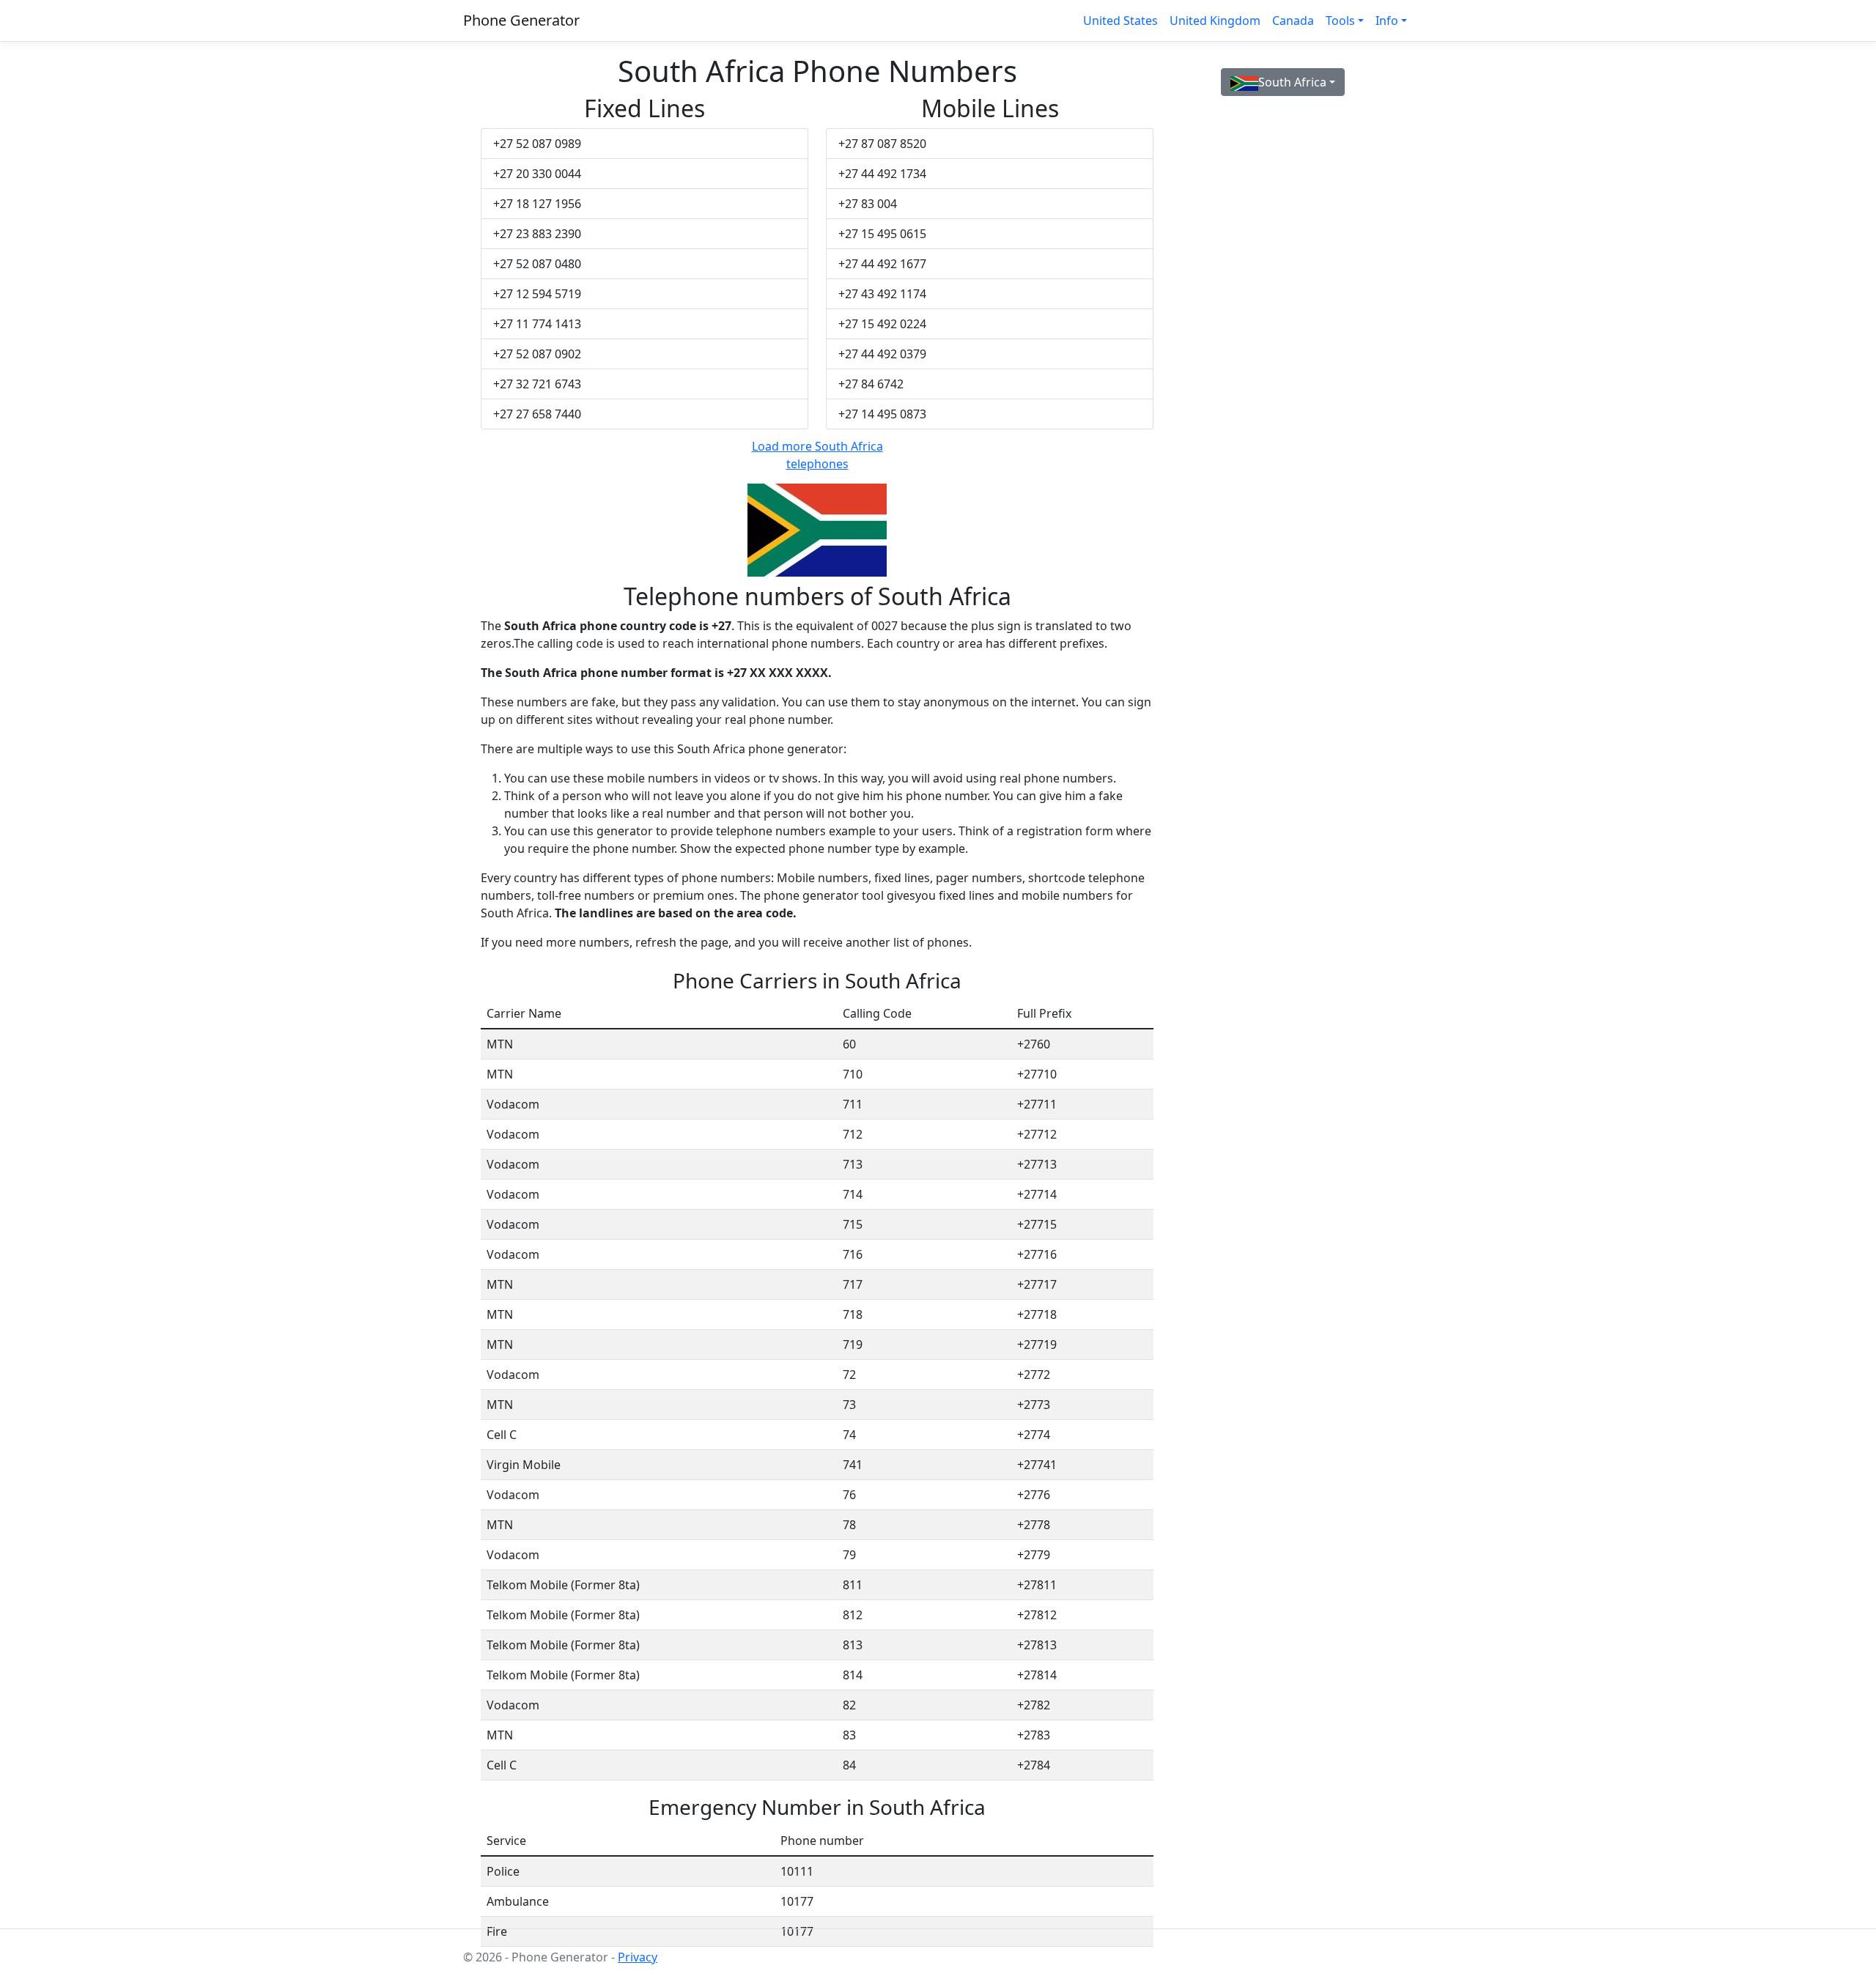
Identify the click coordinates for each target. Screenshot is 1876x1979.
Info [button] (1387, 21)
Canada (1293, 21)
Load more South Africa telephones (817, 455)
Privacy (638, 1957)
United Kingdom (1215, 21)
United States (1120, 21)
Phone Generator (521, 20)
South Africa (1292, 82)
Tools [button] (1340, 21)
